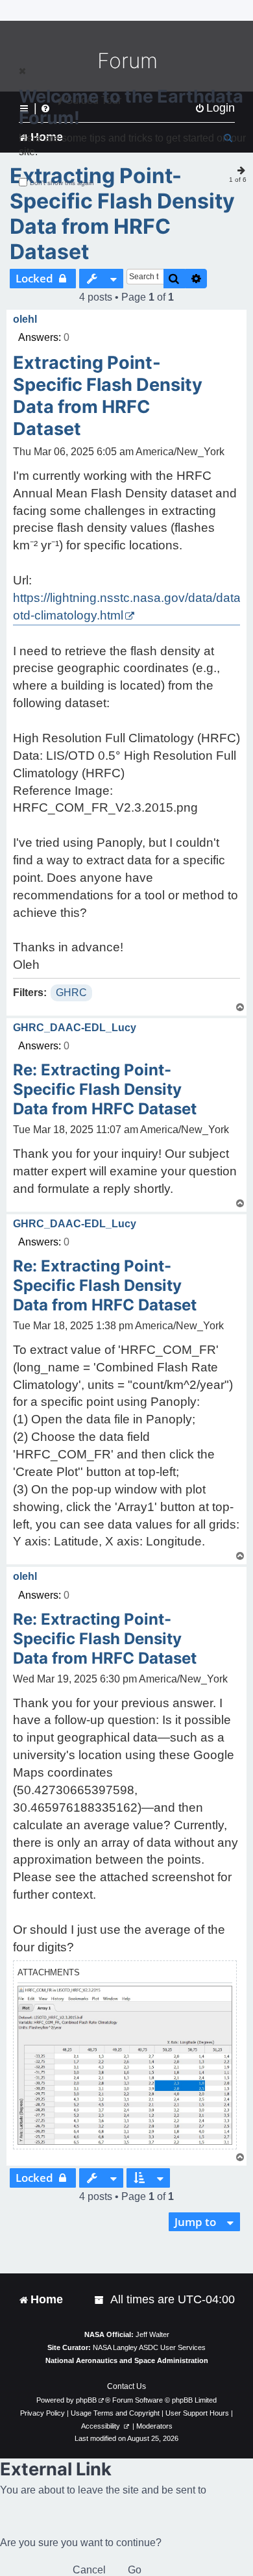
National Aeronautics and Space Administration (127, 2360)
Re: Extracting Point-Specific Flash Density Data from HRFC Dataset (105, 1089)
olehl (25, 319)
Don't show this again (62, 183)
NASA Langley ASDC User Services (149, 2347)
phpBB (86, 2400)
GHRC (71, 993)
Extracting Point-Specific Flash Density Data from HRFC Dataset (122, 214)
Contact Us (126, 2386)
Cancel (89, 2570)
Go (135, 2570)
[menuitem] (100, 2300)
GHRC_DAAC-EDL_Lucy (75, 1028)
